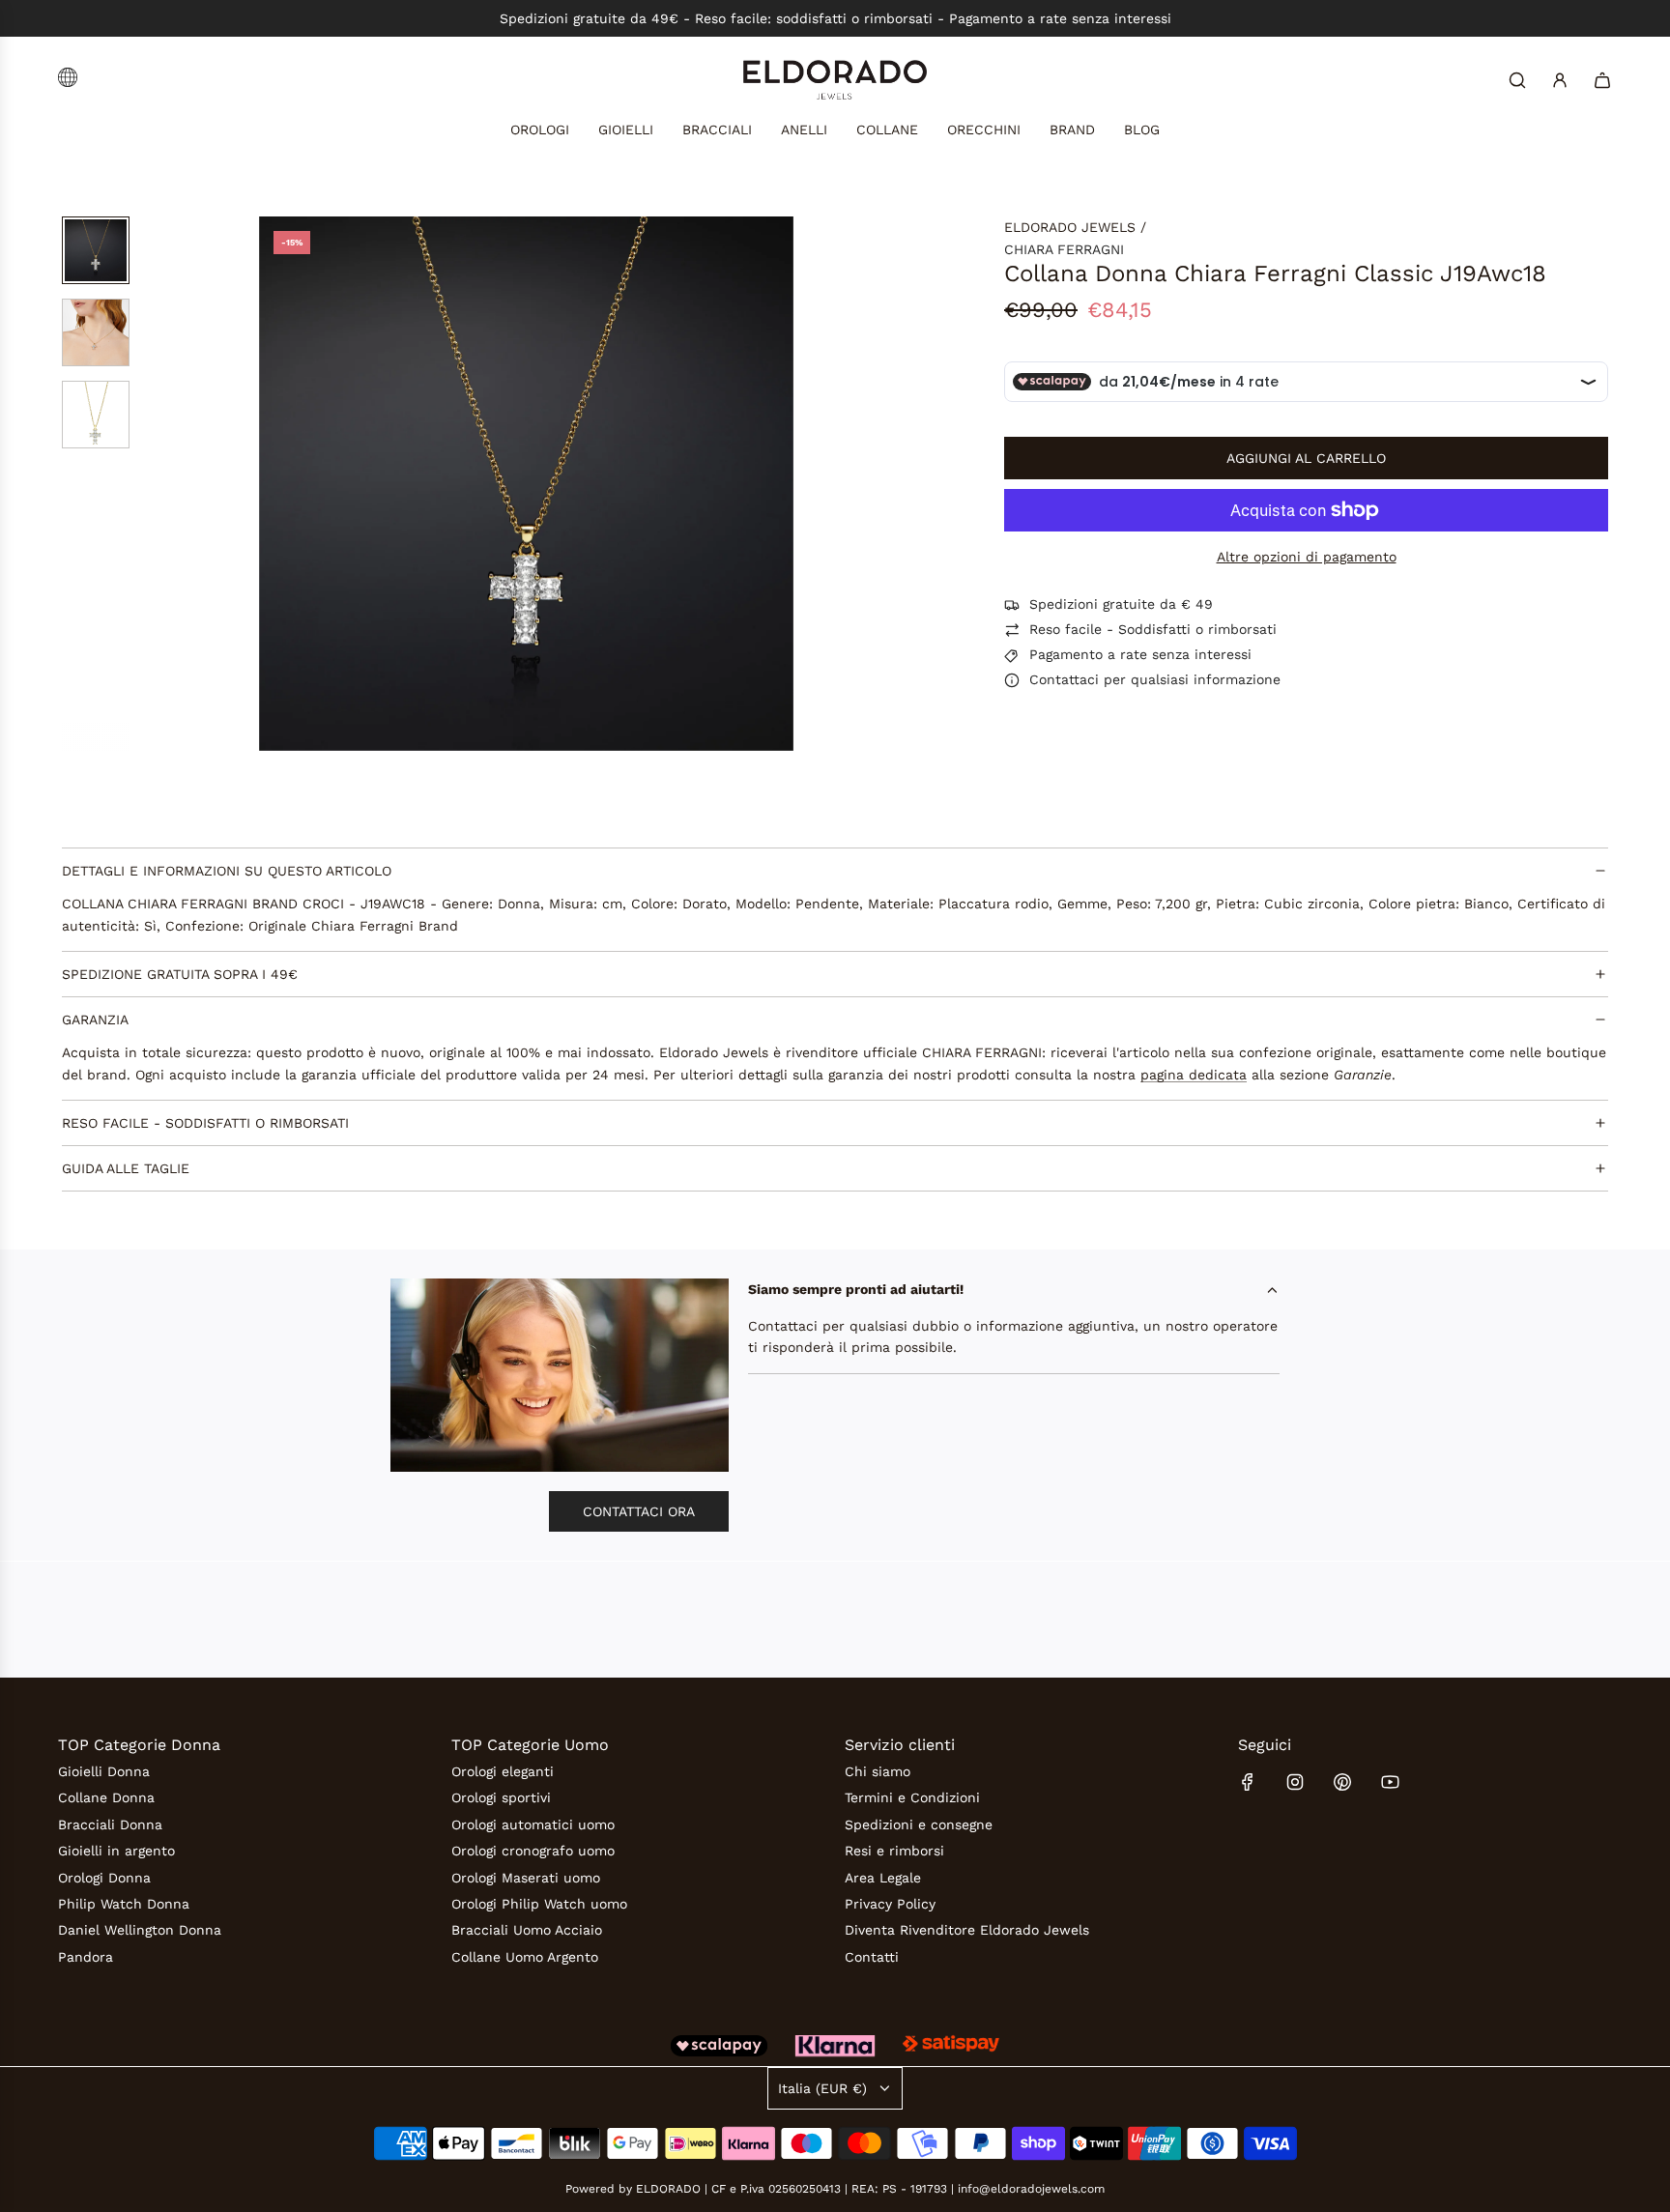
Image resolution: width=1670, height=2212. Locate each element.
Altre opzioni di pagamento (1307, 557)
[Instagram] (1295, 1782)
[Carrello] (1602, 80)
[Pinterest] (1342, 1782)
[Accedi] (1560, 80)
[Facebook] (1248, 1782)
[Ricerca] (1517, 80)
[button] (274, 484)
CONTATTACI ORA (639, 1511)
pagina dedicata (1194, 1075)
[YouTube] (1390, 1782)
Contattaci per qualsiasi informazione (1155, 680)
